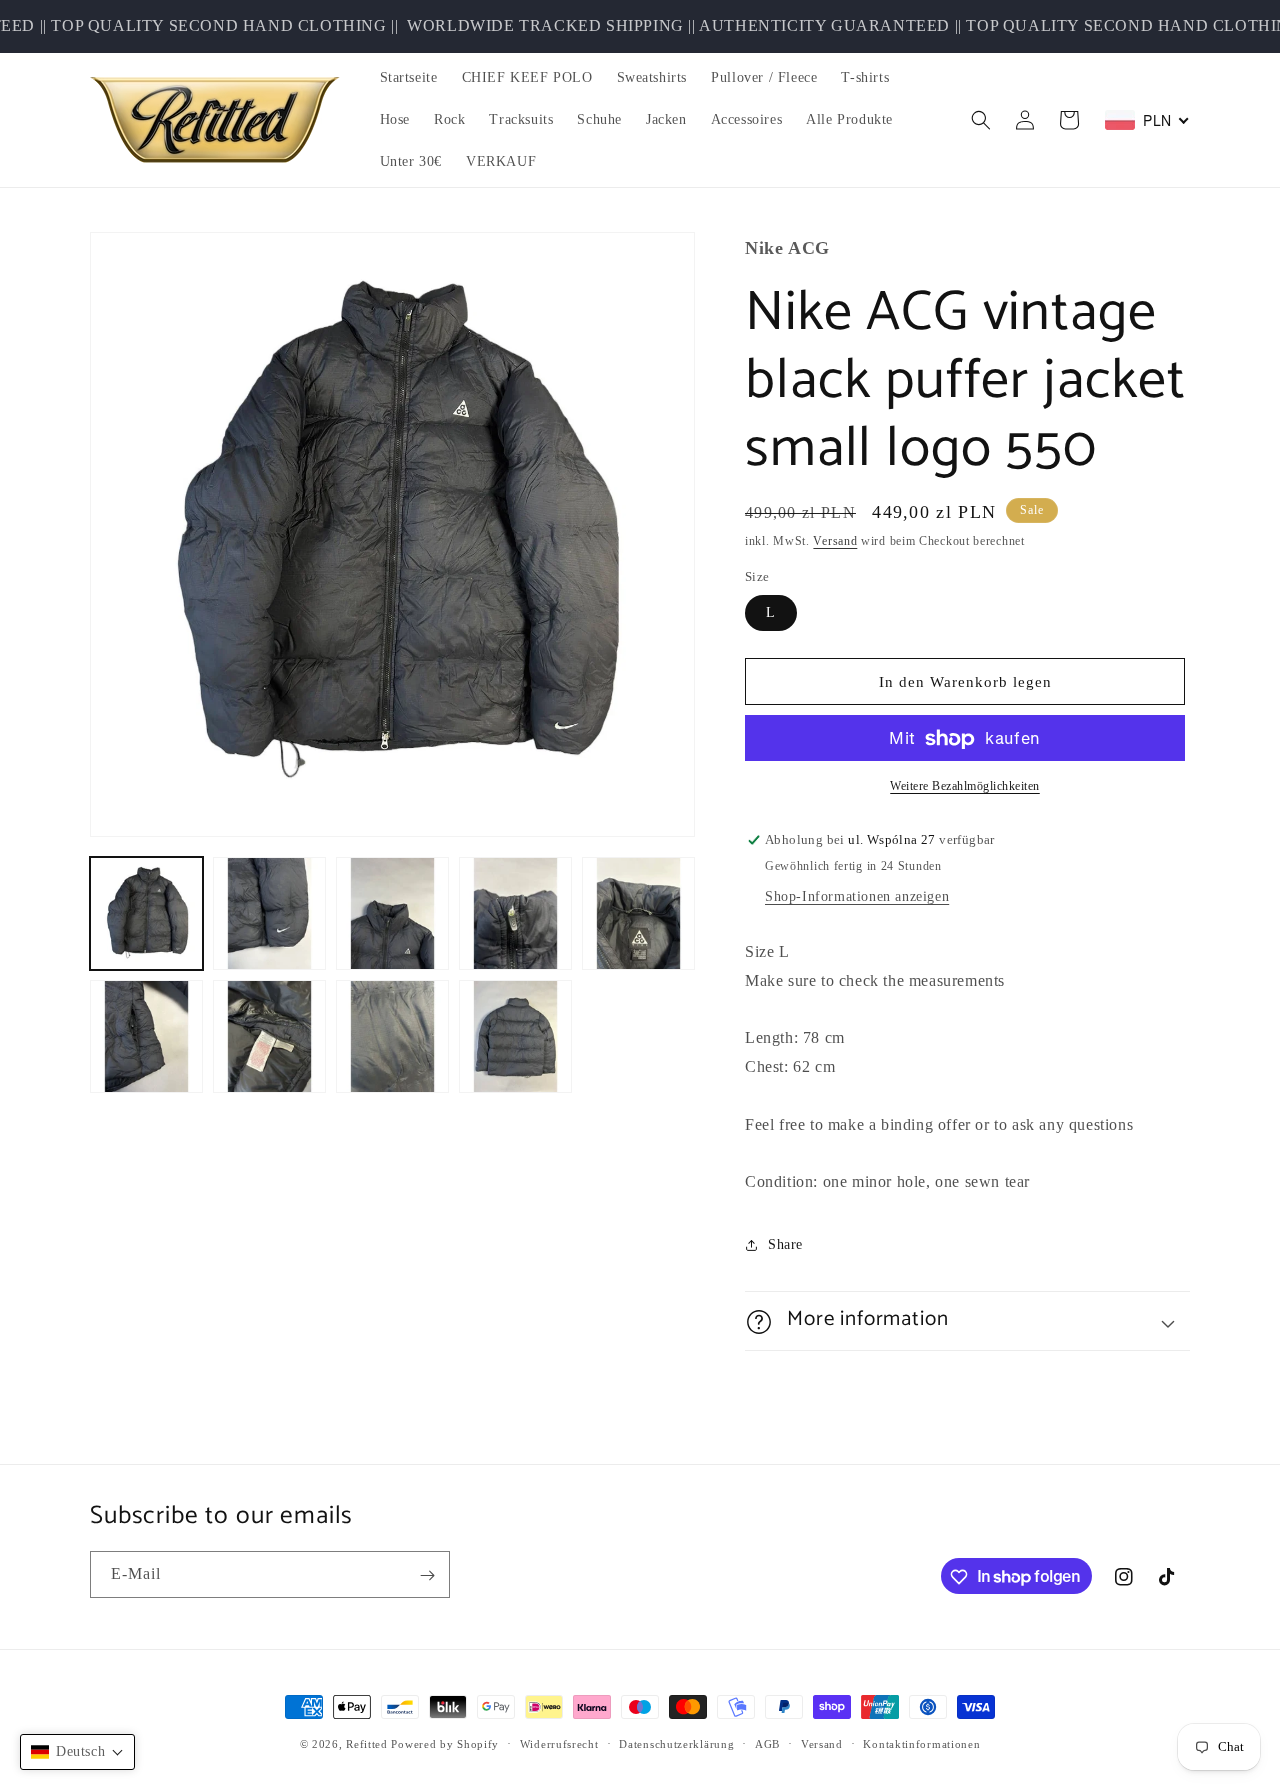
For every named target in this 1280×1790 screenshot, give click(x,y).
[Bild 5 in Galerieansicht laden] (638, 913)
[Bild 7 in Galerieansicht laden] (269, 1036)
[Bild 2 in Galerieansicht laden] (269, 913)
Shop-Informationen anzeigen (857, 897)
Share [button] (785, 1244)
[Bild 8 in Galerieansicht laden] (392, 1036)
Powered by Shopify (445, 1744)
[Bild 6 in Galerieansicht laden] (146, 1036)
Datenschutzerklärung (676, 1743)
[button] (981, 120)
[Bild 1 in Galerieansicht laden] (146, 913)
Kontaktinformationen (921, 1743)
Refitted (367, 1744)
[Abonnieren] (427, 1575)
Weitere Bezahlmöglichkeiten (965, 787)
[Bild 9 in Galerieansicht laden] (515, 1036)
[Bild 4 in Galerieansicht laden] (515, 913)
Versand (835, 542)
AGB (767, 1743)
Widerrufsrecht (559, 1743)
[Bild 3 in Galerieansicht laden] (392, 913)
